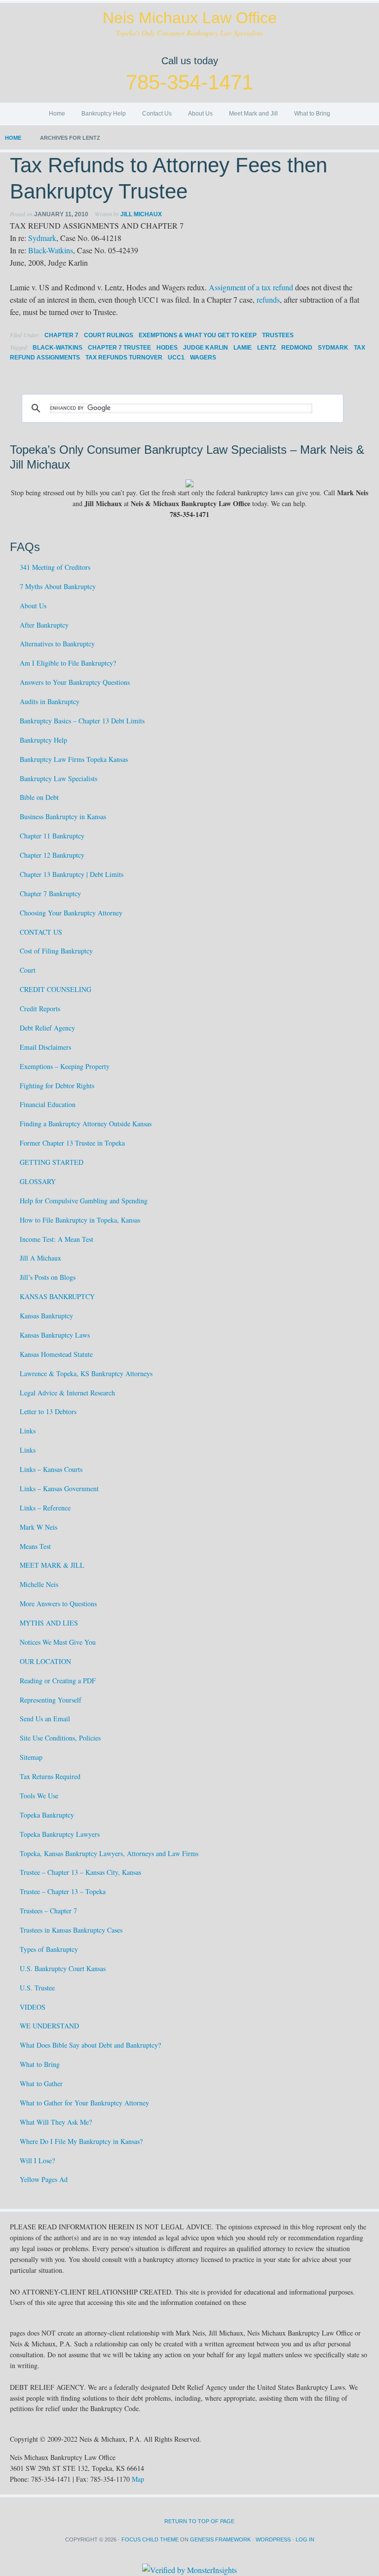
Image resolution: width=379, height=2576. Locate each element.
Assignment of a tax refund (251, 287)
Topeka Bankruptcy (47, 1815)
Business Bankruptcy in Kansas (63, 816)
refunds (268, 299)
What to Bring (312, 114)
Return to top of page (199, 2521)
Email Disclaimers (45, 1047)
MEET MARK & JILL (52, 1565)
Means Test (35, 1546)
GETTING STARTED (52, 1162)
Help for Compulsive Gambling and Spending (84, 1201)
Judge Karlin (206, 348)
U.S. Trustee (37, 1988)
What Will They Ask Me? (56, 2122)
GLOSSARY (38, 1181)
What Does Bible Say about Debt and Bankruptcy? (90, 2045)
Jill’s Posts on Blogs (48, 1277)
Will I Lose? (37, 2160)
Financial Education (48, 1104)
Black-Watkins (51, 250)
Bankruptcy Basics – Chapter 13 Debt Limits (82, 721)
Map (138, 2479)
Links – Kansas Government (59, 1488)
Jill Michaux (141, 214)
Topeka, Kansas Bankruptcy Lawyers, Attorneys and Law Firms (109, 1853)
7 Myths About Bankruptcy (58, 586)
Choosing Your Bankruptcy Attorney (71, 913)
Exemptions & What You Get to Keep (198, 335)
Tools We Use (39, 1796)
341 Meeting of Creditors (55, 567)
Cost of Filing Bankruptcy (56, 951)
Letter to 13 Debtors (48, 1411)
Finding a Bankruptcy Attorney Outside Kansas (86, 1124)
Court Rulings (109, 335)
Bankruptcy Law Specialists (58, 778)
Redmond (297, 348)
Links (28, 1431)
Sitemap (31, 1757)
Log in (305, 2539)
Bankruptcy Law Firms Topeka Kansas (74, 759)
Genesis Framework (220, 2539)
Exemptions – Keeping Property (65, 1066)
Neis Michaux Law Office (190, 18)
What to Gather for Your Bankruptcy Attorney (84, 2103)
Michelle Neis (39, 1584)
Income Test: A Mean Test (57, 1239)
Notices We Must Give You (58, 1642)
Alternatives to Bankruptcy (57, 644)
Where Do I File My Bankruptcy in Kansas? (81, 2141)
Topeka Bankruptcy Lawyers (60, 1834)
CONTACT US (41, 932)
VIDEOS (33, 2007)
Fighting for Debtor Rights (57, 1086)
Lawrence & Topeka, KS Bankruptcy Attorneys (86, 1373)
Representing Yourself (51, 1700)
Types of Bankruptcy (49, 1949)
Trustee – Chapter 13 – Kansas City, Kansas (80, 1872)
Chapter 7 (61, 335)
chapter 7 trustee (119, 348)
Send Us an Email (45, 1719)
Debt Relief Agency (47, 1028)
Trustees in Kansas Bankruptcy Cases (71, 1930)
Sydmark (42, 238)
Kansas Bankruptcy (46, 1316)
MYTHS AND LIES (49, 1623)
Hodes (167, 348)
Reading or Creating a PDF (58, 1681)
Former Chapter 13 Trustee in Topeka (72, 1143)
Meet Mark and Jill (253, 114)
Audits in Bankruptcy (50, 701)
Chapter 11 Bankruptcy (52, 836)
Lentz (266, 348)
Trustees (278, 335)
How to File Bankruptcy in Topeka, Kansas (80, 1220)
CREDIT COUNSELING (56, 989)
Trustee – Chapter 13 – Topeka (63, 1891)
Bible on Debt (39, 797)
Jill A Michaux (40, 1258)
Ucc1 (176, 357)
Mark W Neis (38, 1527)
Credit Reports (40, 1009)
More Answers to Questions (58, 1604)
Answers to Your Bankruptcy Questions (75, 682)
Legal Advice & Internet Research (67, 1393)
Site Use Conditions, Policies (60, 1738)
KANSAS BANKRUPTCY (57, 1296)
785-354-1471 (189, 82)
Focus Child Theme (150, 2539)
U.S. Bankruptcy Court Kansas (63, 1968)
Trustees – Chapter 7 (48, 1911)
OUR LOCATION (45, 1661)
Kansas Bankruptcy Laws (55, 1335)
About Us (200, 114)
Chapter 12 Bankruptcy (52, 855)
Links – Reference (45, 1508)
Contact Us (157, 114)
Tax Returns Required (50, 1776)
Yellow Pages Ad (44, 2179)
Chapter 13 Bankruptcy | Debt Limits (72, 874)
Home (57, 114)
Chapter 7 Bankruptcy (50, 893)
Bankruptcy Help (104, 114)
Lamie (243, 348)
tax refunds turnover (124, 357)
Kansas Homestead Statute (56, 1354)
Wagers (203, 357)
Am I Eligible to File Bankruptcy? (68, 663)
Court (28, 970)
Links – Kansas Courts (51, 1469)
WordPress (273, 2539)
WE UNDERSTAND (49, 2026)
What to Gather (41, 2083)
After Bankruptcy (44, 625)
